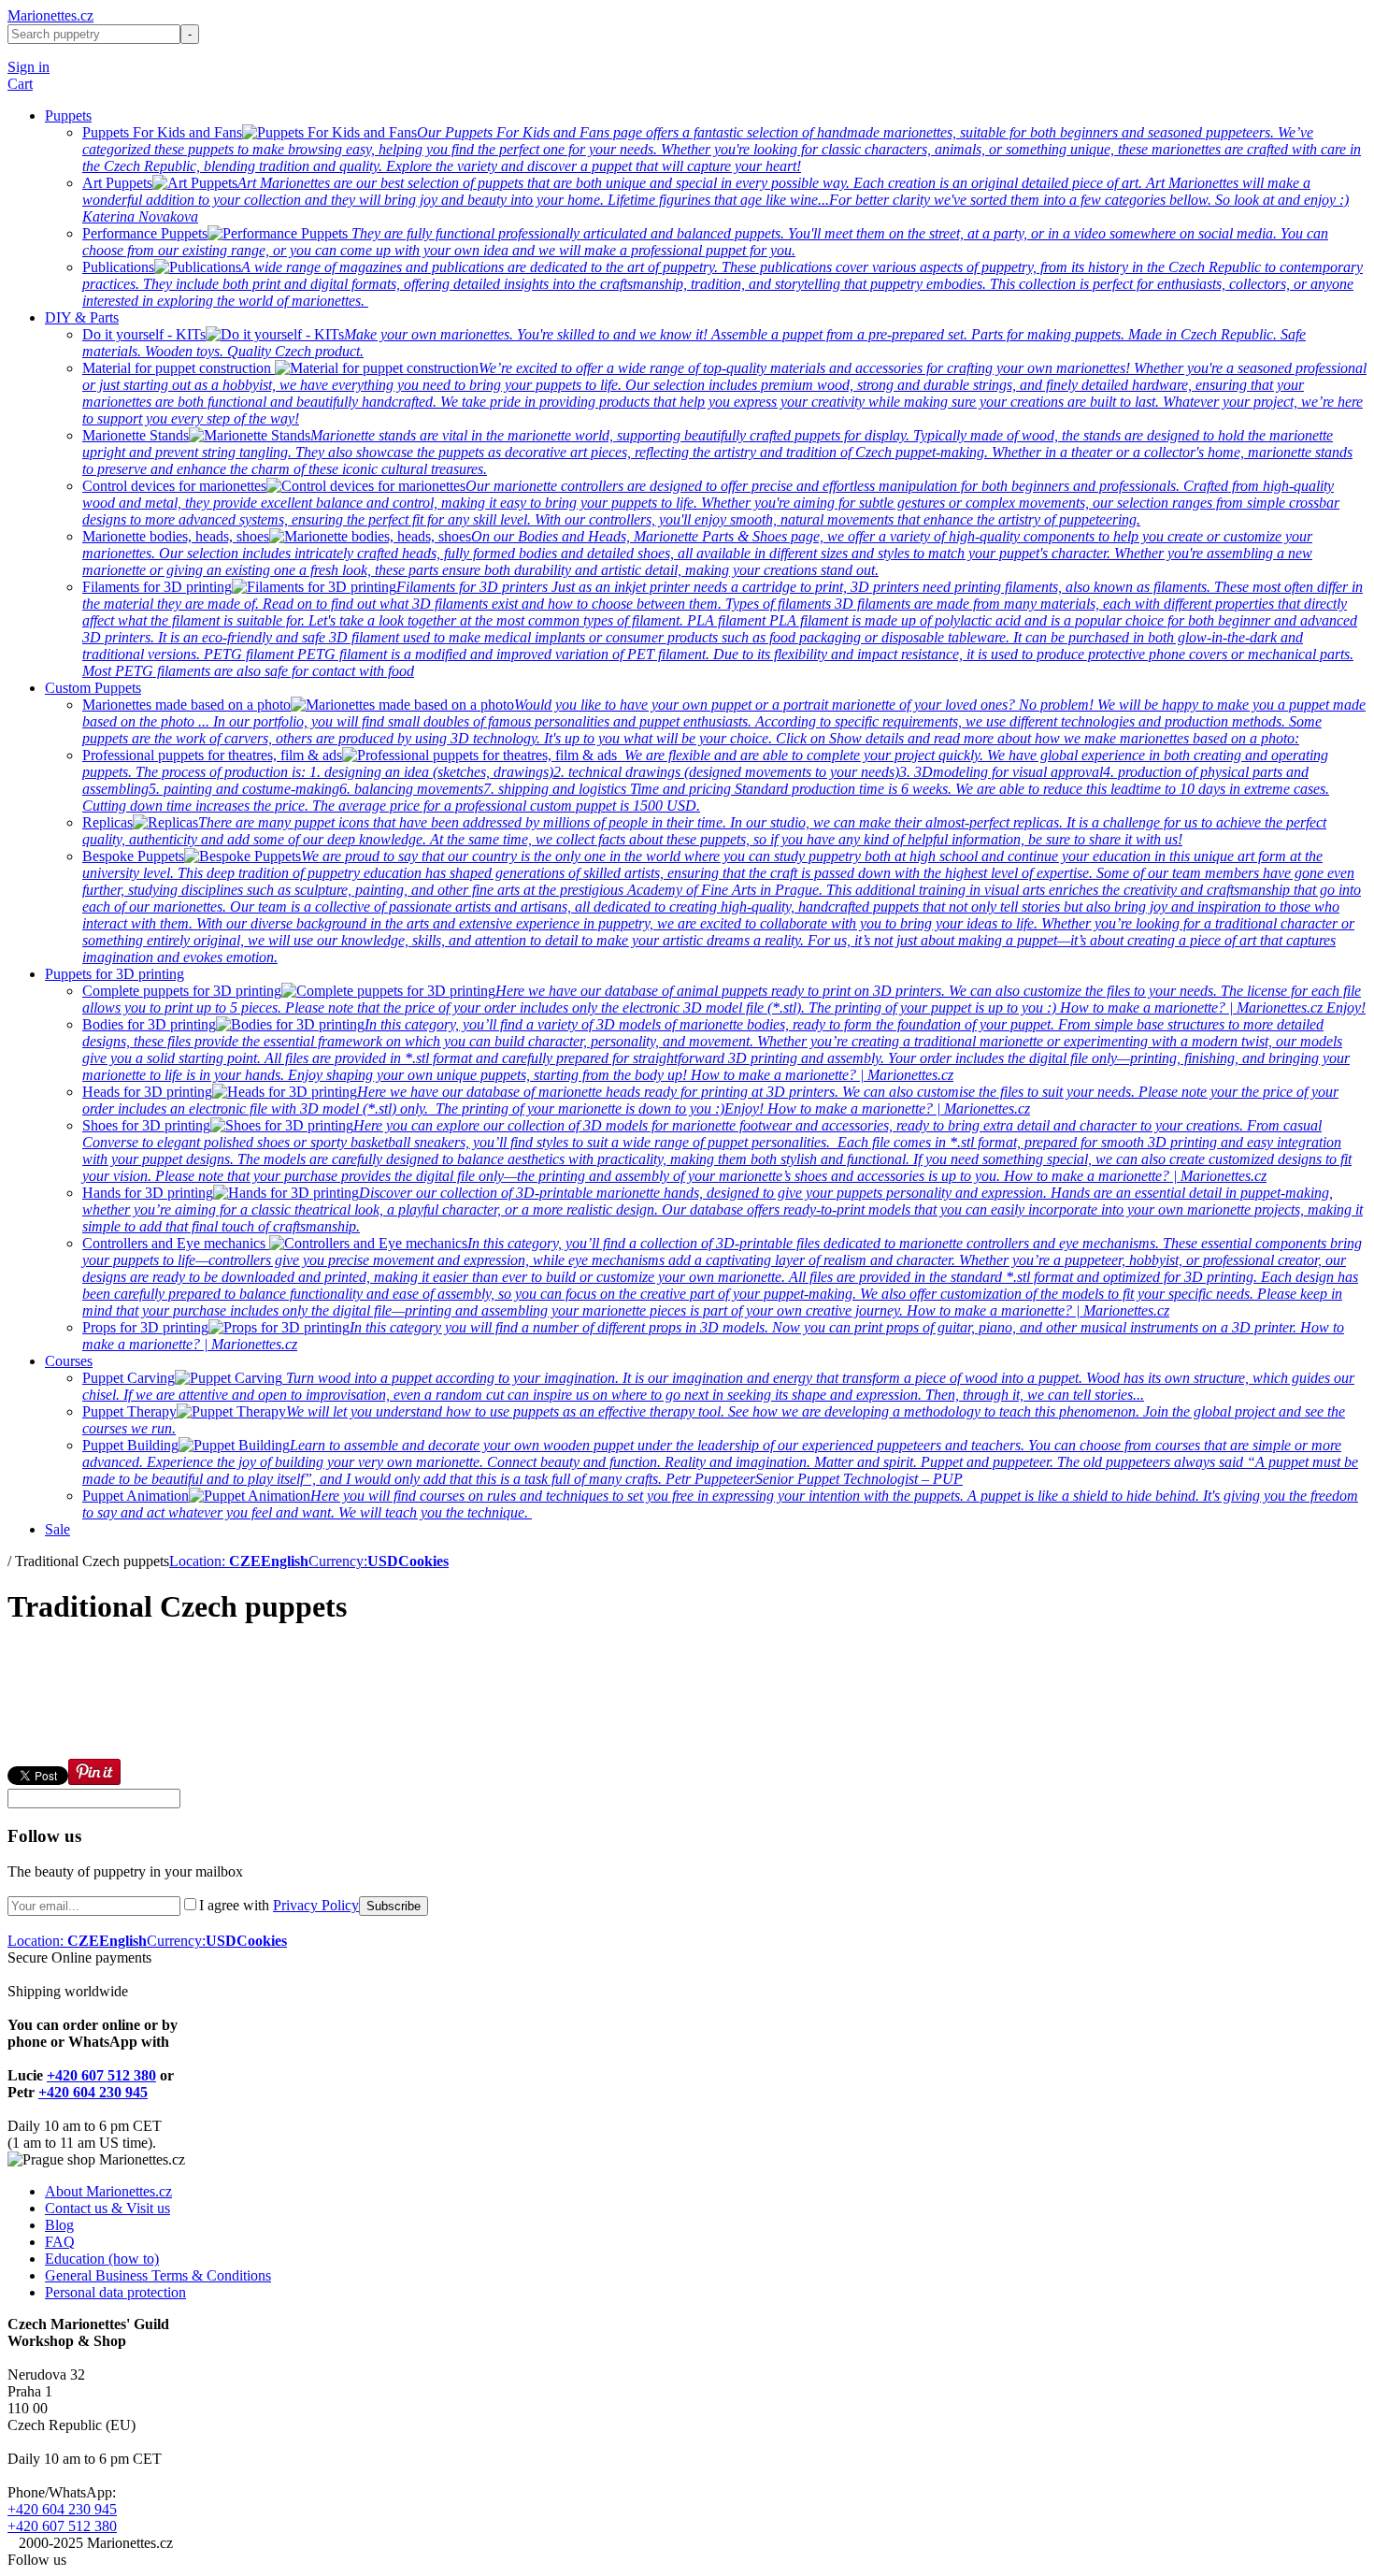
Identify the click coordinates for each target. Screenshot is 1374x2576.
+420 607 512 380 (101, 2075)
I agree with (279, 1905)
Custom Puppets (93, 688)
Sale (57, 1529)
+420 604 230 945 (93, 2092)
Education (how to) (102, 2259)
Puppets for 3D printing (114, 974)
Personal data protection (115, 2292)
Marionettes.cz (50, 15)
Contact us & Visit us (107, 2208)
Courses (69, 1361)
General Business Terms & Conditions (158, 2275)
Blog (59, 2225)
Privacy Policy (316, 1905)
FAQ (60, 2242)
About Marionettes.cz (108, 2191)
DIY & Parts (82, 317)
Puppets (68, 115)
